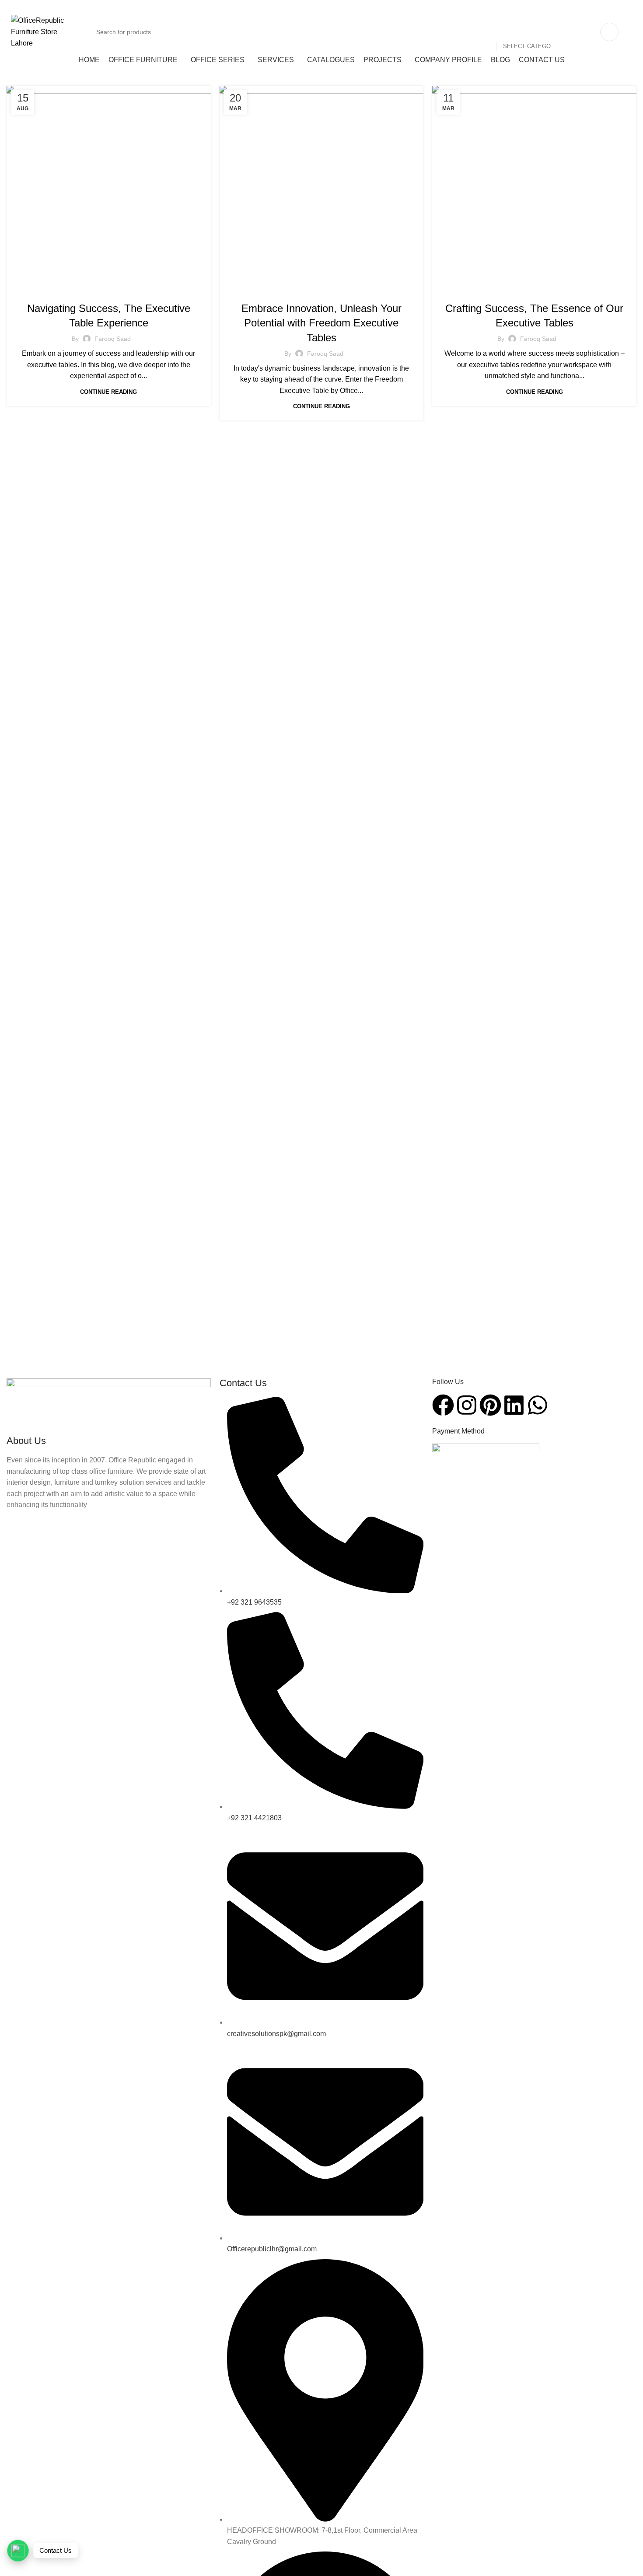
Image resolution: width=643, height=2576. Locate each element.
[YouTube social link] (593, 6)
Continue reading (108, 392)
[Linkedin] (514, 1405)
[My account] (609, 32)
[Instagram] (467, 1405)
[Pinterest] (490, 1405)
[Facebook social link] (571, 6)
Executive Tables (136, 290)
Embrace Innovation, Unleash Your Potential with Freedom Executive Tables (321, 323)
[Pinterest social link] (604, 6)
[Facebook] (443, 1405)
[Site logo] (44, 31)
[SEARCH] (581, 32)
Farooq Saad (113, 339)
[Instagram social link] (582, 6)
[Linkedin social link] (615, 6)
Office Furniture (81, 290)
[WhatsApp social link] (626, 6)
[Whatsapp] (538, 1405)
